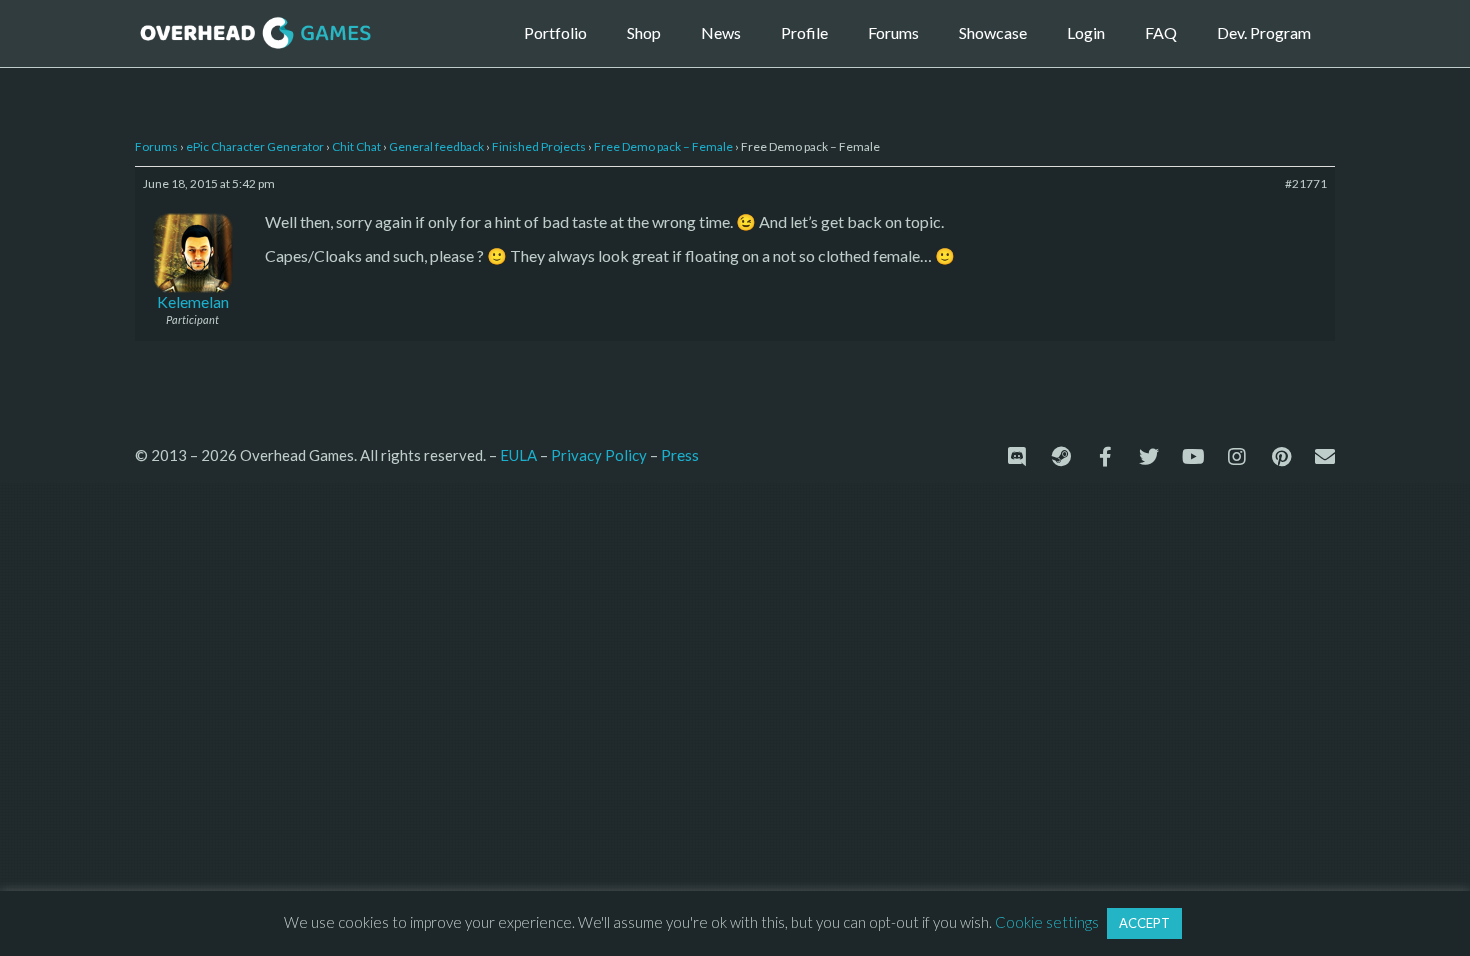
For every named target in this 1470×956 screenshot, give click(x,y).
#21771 (1306, 183)
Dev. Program (1264, 32)
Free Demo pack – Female (663, 146)
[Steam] (1061, 457)
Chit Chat (356, 146)
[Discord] (1017, 457)
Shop (644, 32)
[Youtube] (1193, 457)
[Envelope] (1325, 457)
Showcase (993, 32)
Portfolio (555, 32)
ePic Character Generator (255, 146)
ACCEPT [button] (1144, 923)
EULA (518, 455)
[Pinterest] (1281, 457)
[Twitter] (1149, 457)
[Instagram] (1237, 457)
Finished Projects (539, 146)
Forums (893, 32)
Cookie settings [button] (1047, 922)
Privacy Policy (599, 455)
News (721, 32)
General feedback (436, 146)
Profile (804, 32)
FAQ (1161, 32)
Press (680, 454)
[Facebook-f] (1105, 457)
